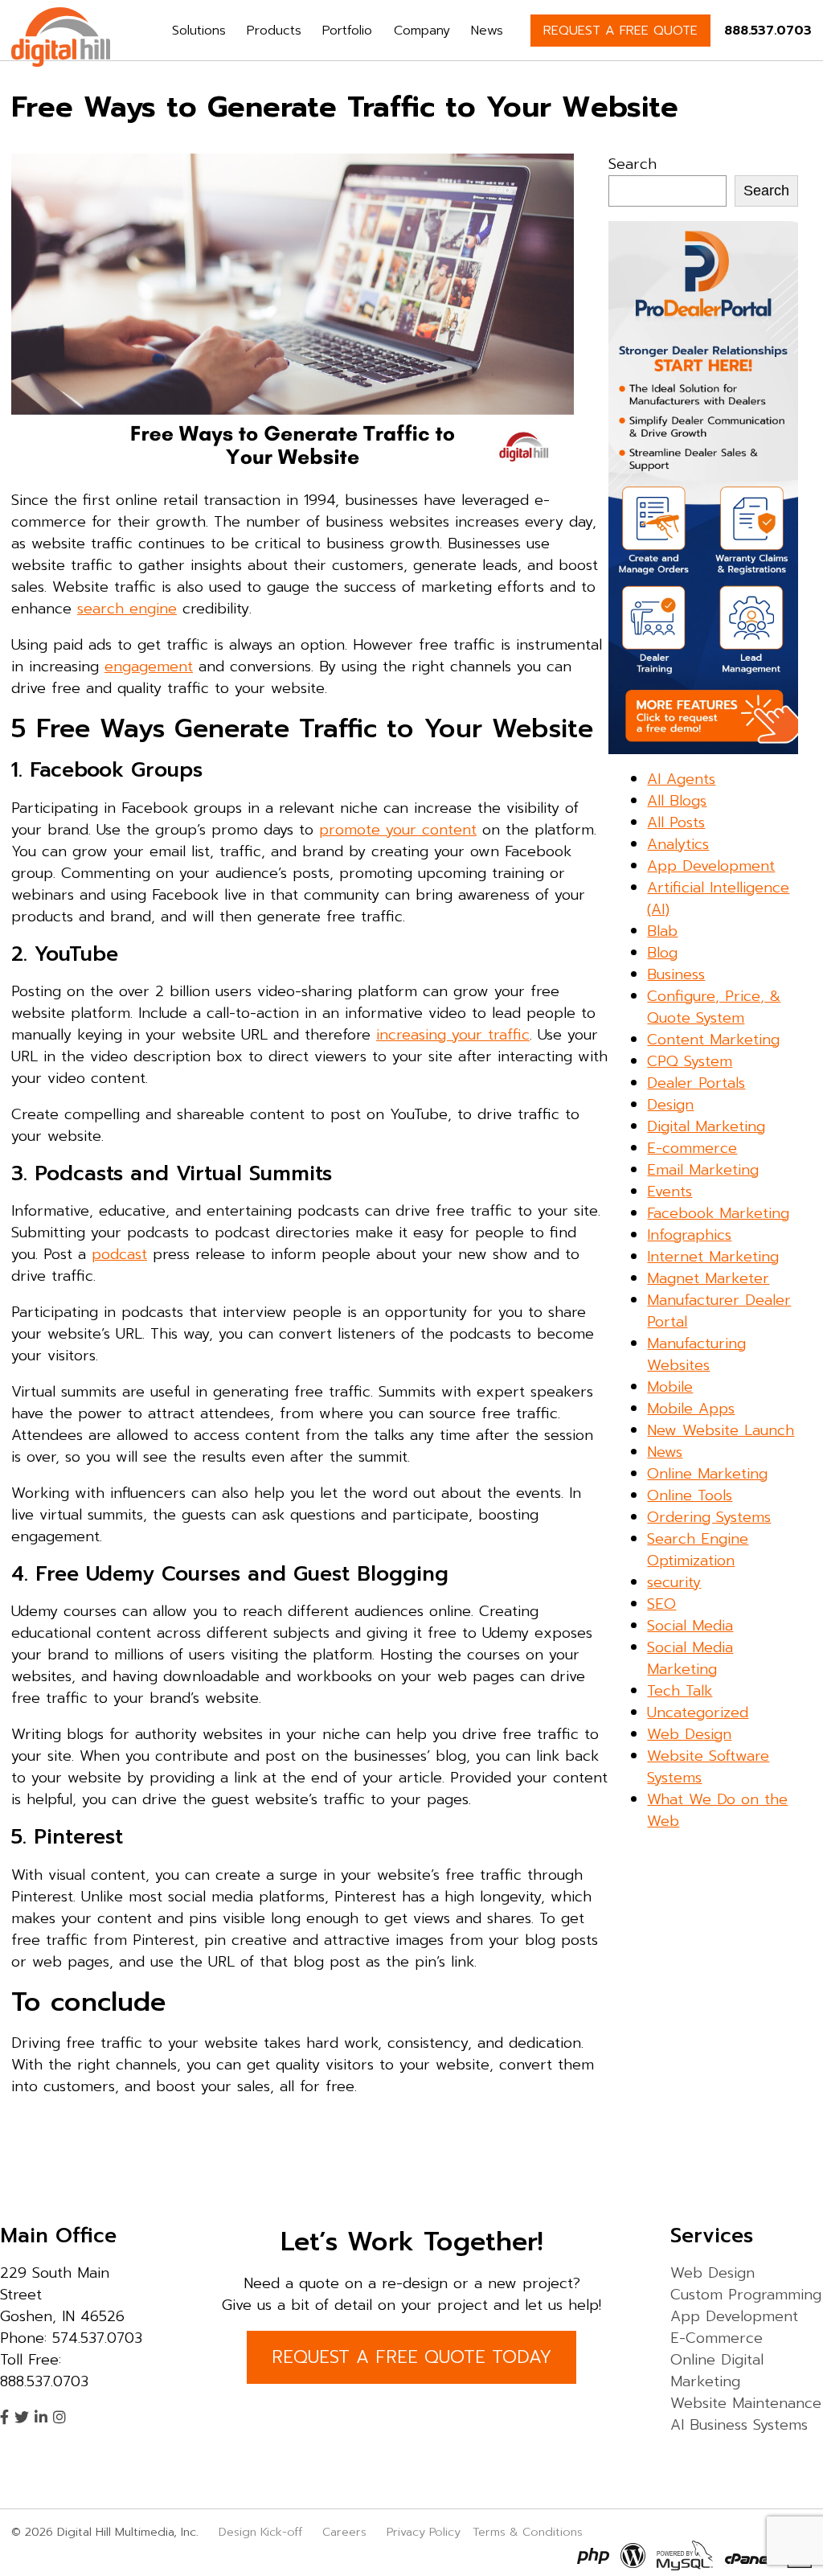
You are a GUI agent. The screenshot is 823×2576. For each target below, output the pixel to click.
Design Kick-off (262, 2532)
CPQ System (690, 1061)
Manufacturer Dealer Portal (719, 1311)
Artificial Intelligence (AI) (718, 898)
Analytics (678, 844)
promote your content (398, 830)
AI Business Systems (739, 2425)
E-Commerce (717, 2338)
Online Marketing (707, 1474)
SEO (661, 1604)
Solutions (199, 31)
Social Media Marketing (690, 1658)
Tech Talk (680, 1691)
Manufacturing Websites (696, 1354)
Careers (344, 2532)
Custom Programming (746, 2295)
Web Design (689, 1734)
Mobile (670, 1387)
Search (633, 164)
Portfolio (347, 31)
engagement (149, 667)
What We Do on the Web (717, 1810)
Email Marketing (703, 1170)
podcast (119, 1254)
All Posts (676, 822)
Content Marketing (713, 1040)
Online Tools (690, 1495)
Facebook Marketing (718, 1213)
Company (422, 31)
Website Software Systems (708, 1767)
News (487, 31)
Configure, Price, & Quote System (714, 1007)
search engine (127, 609)
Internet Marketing (713, 1257)
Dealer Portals (696, 1083)
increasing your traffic (453, 1035)
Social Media (690, 1626)
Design (670, 1105)
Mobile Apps (691, 1409)
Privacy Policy (424, 2532)
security (674, 1582)
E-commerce (692, 1148)
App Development (711, 866)
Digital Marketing (706, 1126)
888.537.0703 (768, 31)
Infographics (689, 1235)
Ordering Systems (709, 1517)
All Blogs (677, 801)
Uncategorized (698, 1713)
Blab (662, 931)
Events (669, 1192)
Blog (662, 953)
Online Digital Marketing (717, 2371)
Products (274, 31)
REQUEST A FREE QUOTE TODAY (411, 2357)
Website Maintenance (746, 2403)
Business (676, 974)
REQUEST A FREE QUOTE (620, 31)
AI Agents (681, 779)
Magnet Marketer (708, 1278)
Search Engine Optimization (698, 1550)
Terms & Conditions (528, 2532)
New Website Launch (721, 1430)
